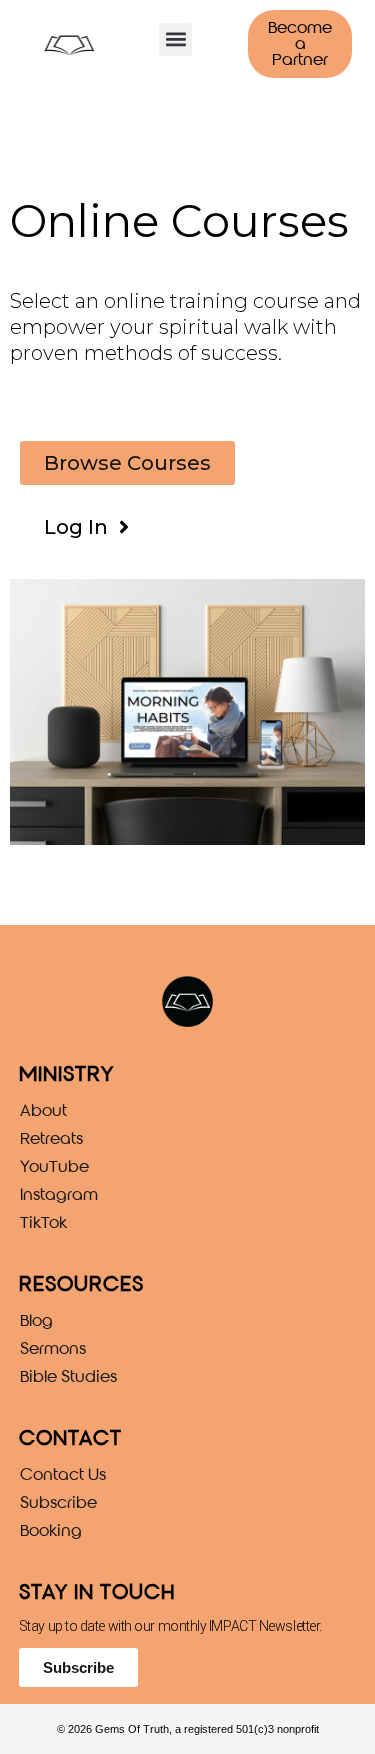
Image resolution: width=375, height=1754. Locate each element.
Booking (51, 1530)
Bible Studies (68, 1376)
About (43, 1110)
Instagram (59, 1194)
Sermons (53, 1348)
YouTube (54, 1166)
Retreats (51, 1138)
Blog (36, 1320)
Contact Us (63, 1474)
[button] (175, 39)
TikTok (43, 1222)
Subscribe (58, 1502)
